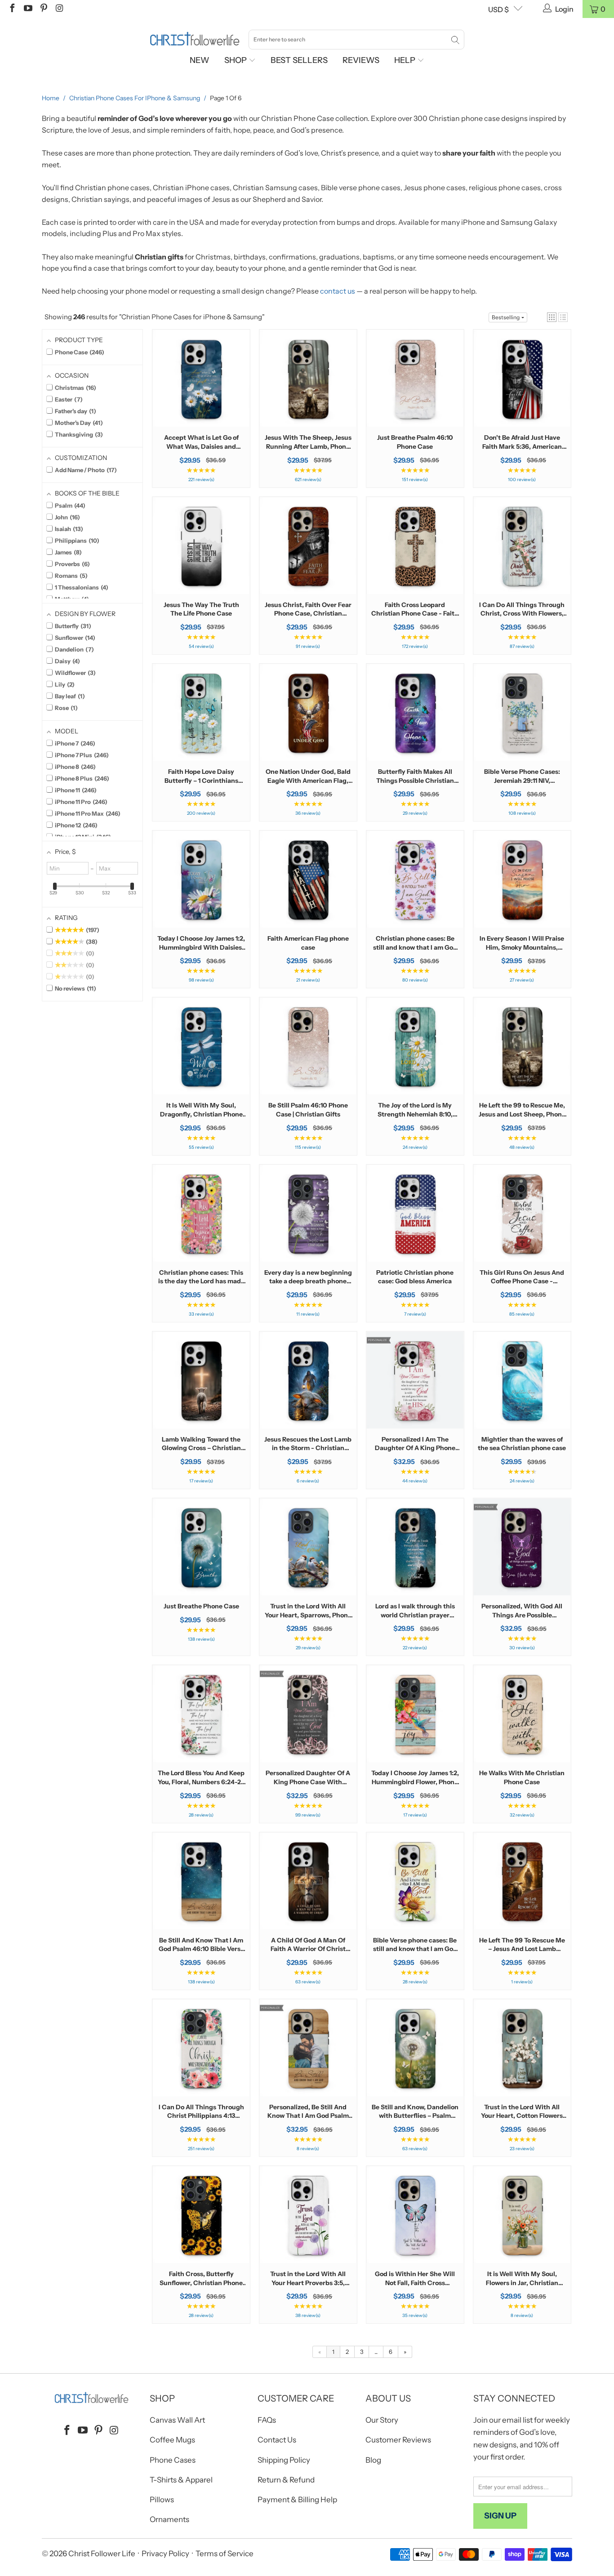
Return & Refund (286, 2480)
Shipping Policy (284, 2460)
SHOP (236, 60)
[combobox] (356, 40)
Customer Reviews (398, 2440)
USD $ (498, 9)
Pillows (162, 2500)
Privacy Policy (165, 2554)
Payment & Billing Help (297, 2500)
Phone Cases (173, 2460)
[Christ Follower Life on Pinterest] (43, 9)
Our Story (382, 2420)
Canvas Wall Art (177, 2420)
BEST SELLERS (299, 60)
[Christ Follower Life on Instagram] (59, 9)
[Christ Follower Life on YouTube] (27, 9)
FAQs (267, 2420)
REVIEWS (361, 60)
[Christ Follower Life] (195, 39)
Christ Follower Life (102, 2554)
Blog (373, 2460)
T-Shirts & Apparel (181, 2480)
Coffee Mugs (172, 2440)
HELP (406, 60)
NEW (200, 60)
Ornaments (169, 2519)
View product (201, 406)
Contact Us (277, 2440)
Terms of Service (225, 2554)
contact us (338, 291)
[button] (552, 317)
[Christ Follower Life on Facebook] (12, 9)
